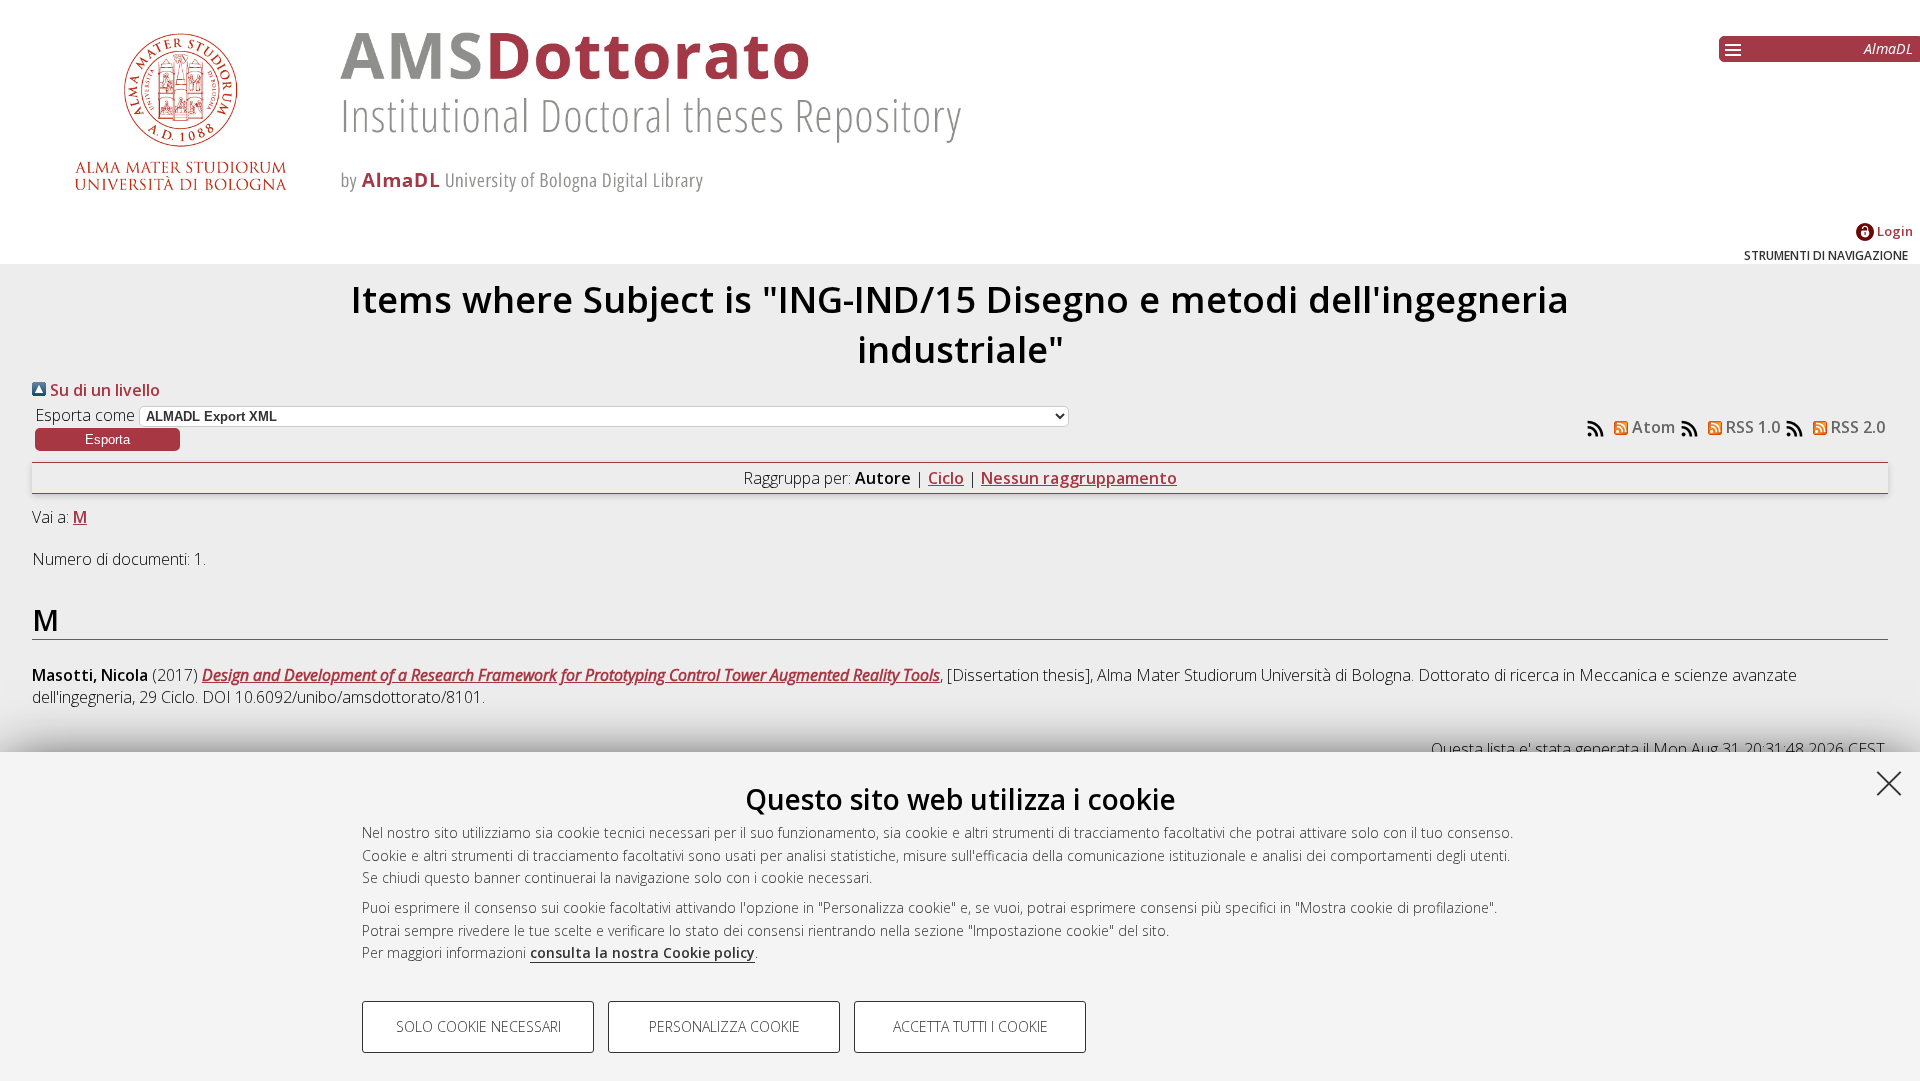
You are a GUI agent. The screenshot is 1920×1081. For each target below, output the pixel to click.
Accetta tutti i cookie (970, 1026)
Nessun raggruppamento (1079, 478)
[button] (107, 439)
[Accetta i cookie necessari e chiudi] (1889, 783)
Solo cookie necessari (478, 1026)
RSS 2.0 (1856, 427)
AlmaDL (1888, 48)
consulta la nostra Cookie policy (642, 952)
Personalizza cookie (724, 1026)
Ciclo (946, 478)
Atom (1651, 427)
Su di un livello (103, 390)
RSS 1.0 (1751, 427)
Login (1893, 231)
